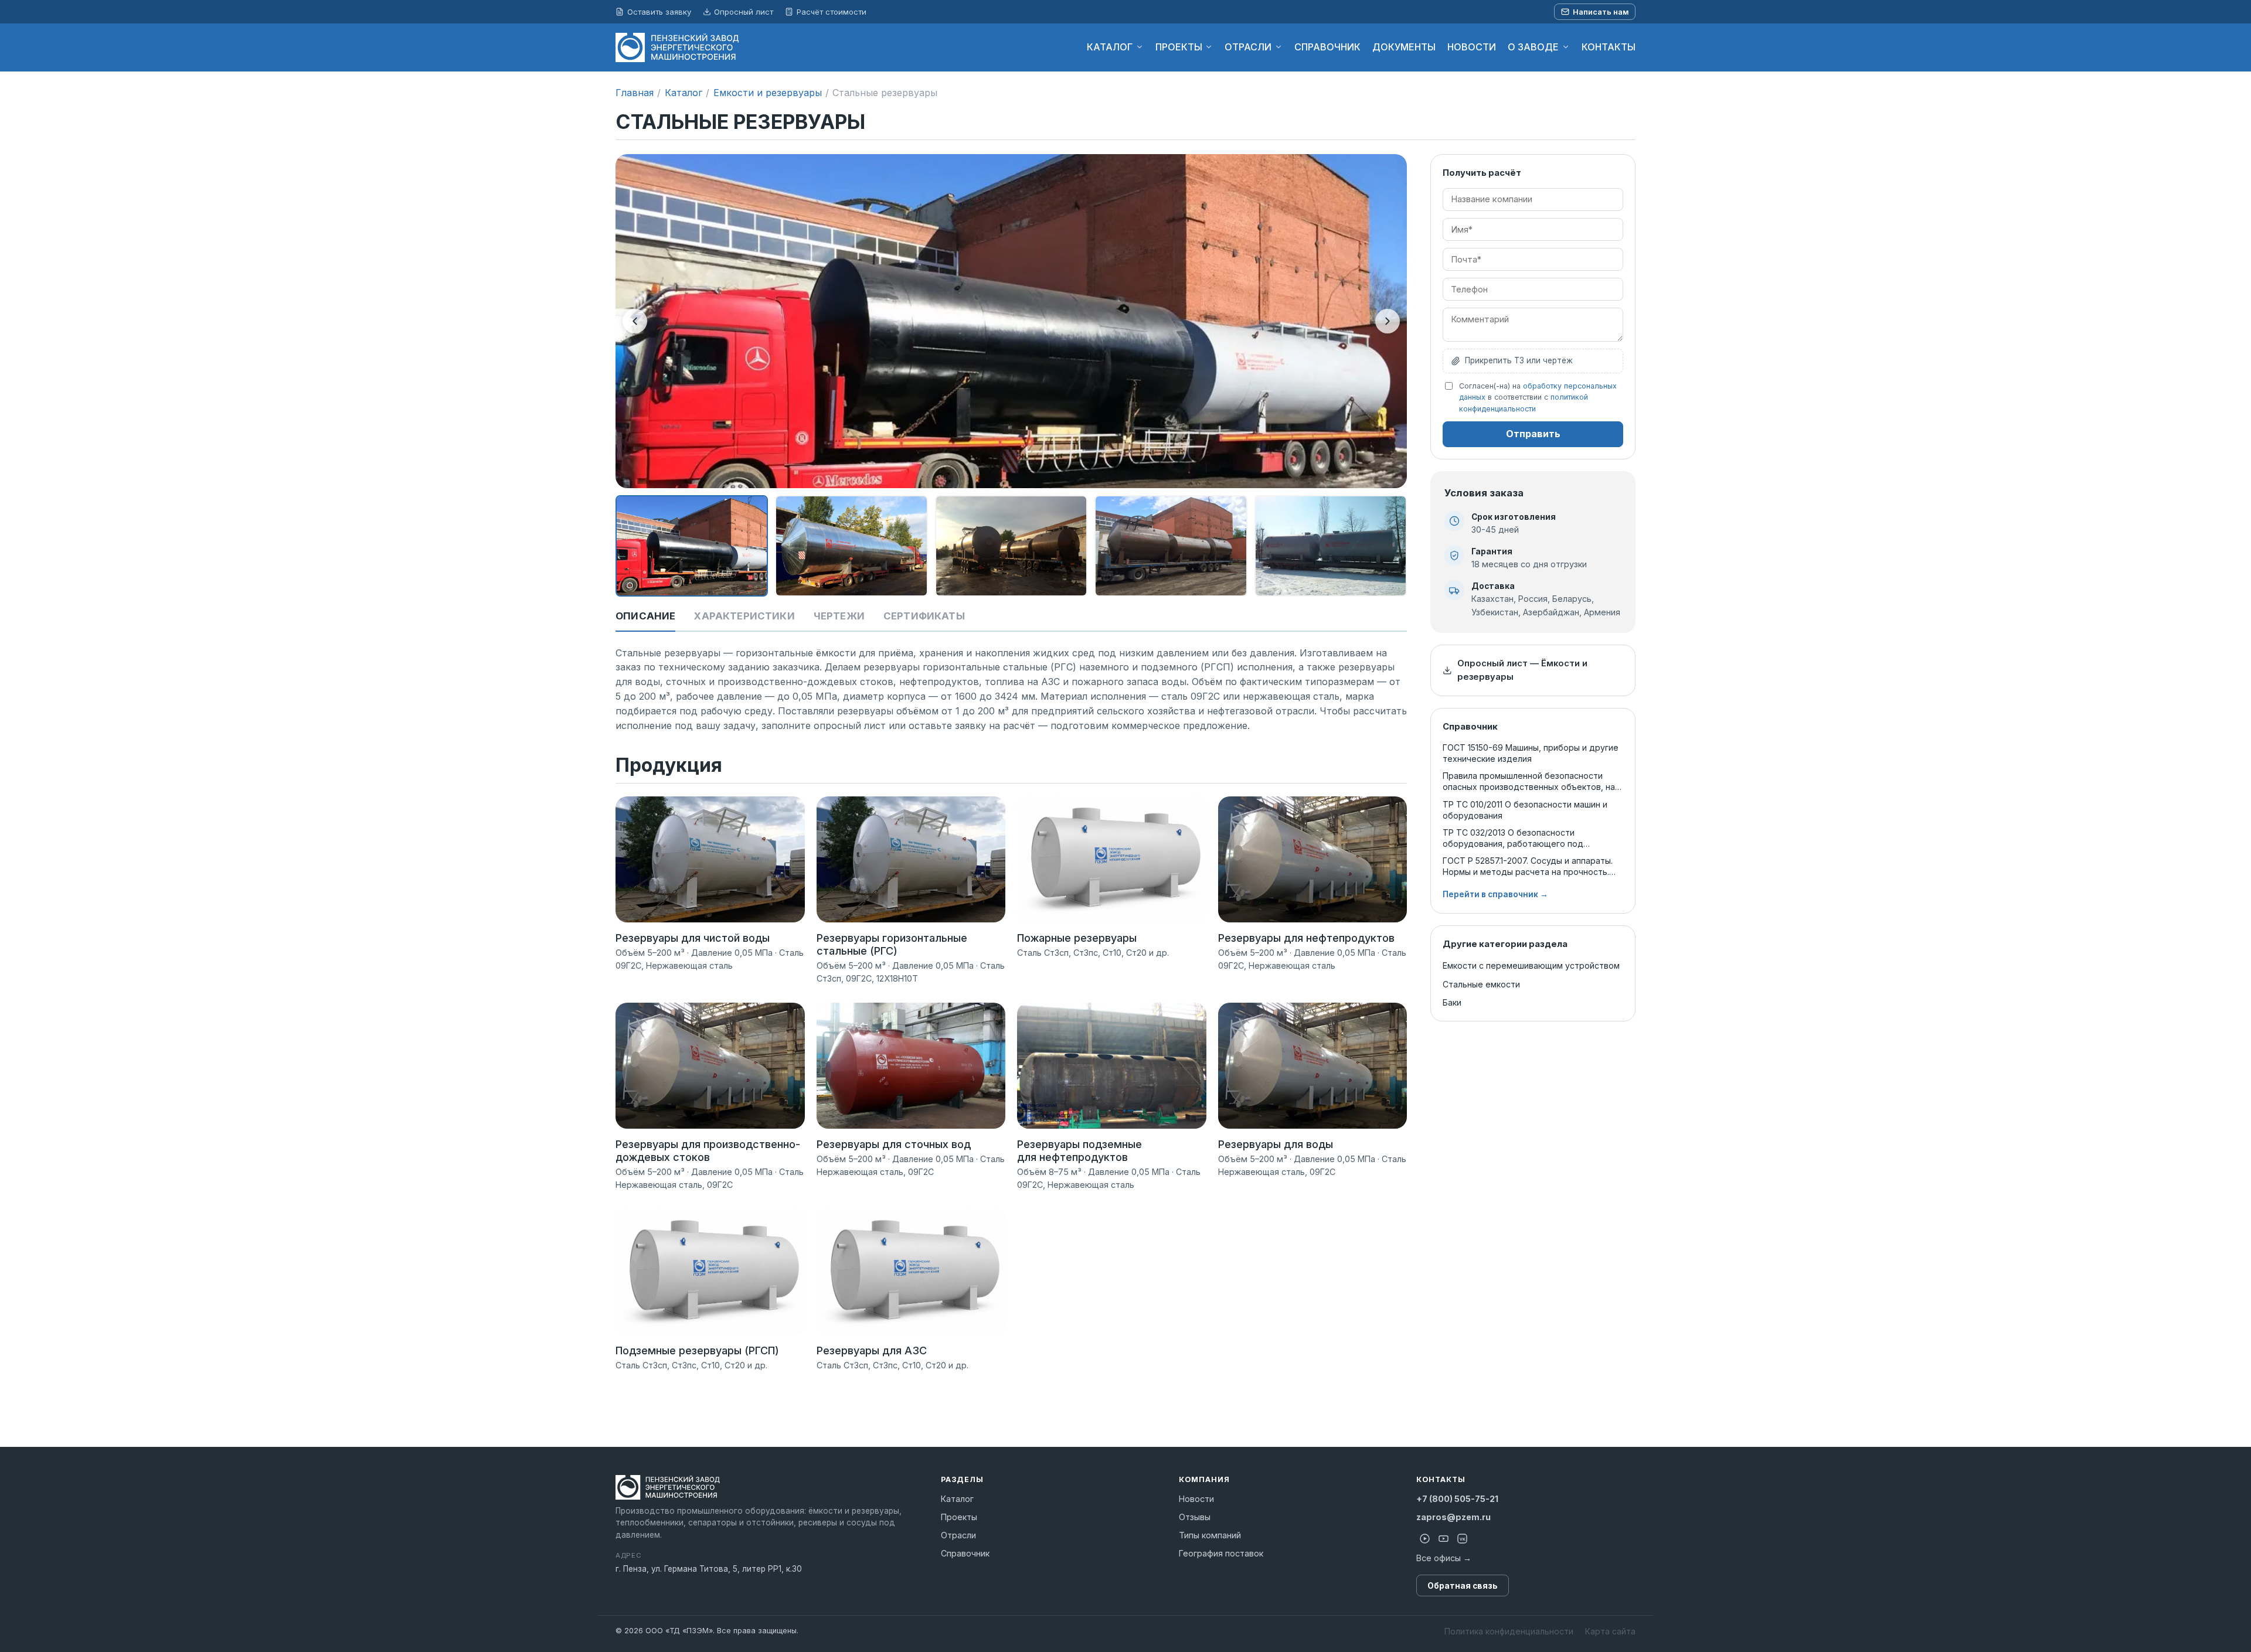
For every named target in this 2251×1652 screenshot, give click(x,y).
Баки (1452, 1002)
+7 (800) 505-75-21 (1457, 1499)
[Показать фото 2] (851, 546)
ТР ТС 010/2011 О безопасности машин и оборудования (1525, 810)
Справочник (965, 1553)
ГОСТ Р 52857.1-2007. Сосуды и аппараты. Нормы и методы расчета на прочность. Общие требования (1528, 866)
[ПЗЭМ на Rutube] (1424, 1538)
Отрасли (958, 1535)
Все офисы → (1444, 1558)
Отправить (1533, 434)
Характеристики (744, 616)
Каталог (684, 93)
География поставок (1221, 1553)
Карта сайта (1610, 1631)
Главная (635, 93)
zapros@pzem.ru (1453, 1517)
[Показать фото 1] (692, 546)
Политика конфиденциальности (1509, 1631)
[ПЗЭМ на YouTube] (1443, 1538)
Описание (645, 616)
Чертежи (839, 616)
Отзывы (1195, 1517)
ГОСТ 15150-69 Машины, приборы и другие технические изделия (1531, 753)
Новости (1196, 1499)
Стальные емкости (1481, 984)
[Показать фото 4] (1171, 546)
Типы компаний (1210, 1535)
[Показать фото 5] (1331, 546)
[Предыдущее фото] (635, 321)
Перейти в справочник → (1495, 894)
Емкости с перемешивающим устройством (1531, 965)
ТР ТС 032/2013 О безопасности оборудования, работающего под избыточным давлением (1513, 838)
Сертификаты (924, 616)
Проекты (959, 1517)
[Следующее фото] (1388, 321)
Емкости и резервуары (768, 93)
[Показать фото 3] (1011, 546)
